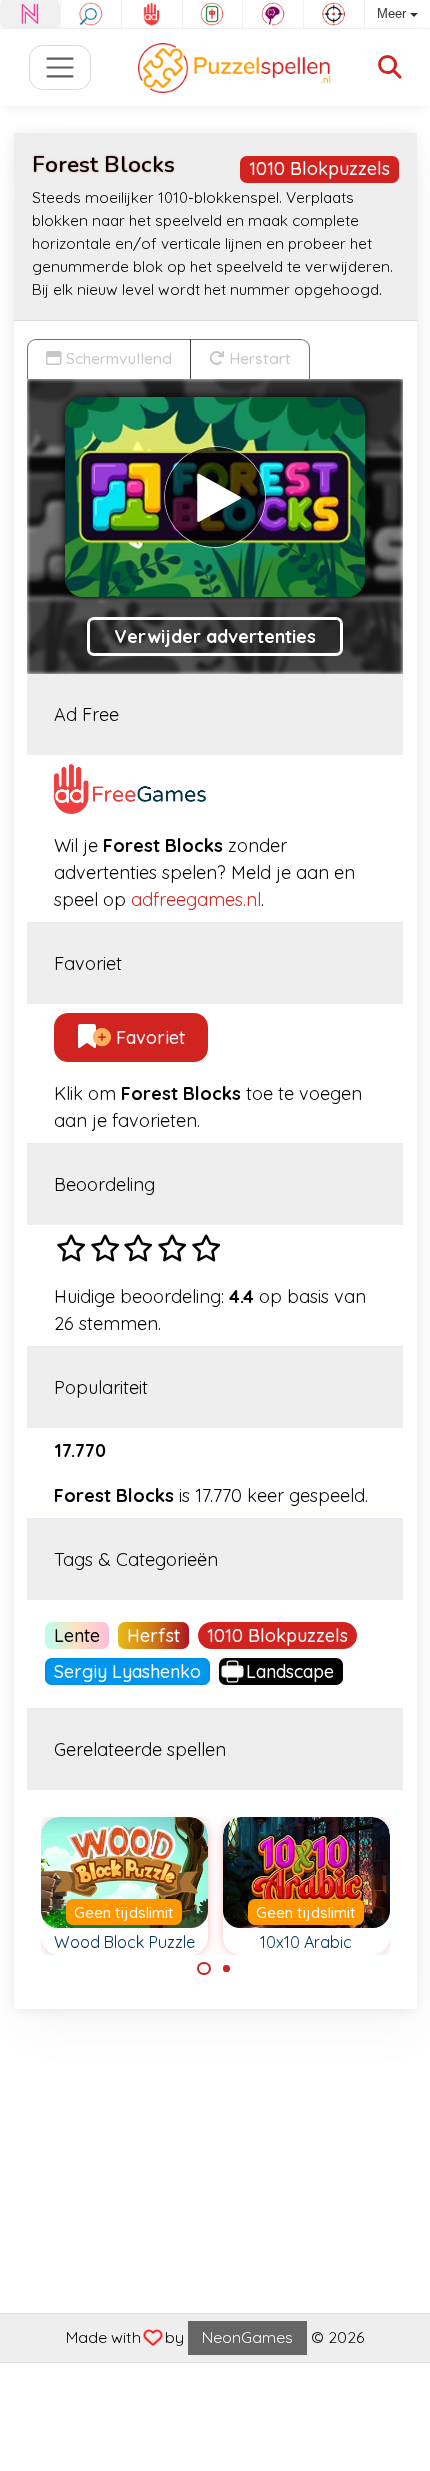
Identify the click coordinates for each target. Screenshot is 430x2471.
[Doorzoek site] (390, 67)
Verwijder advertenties (215, 636)
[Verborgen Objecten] (91, 14)
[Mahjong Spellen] (213, 14)
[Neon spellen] (30, 14)
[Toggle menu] (60, 67)
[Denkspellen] (273, 14)
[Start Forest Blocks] (215, 497)
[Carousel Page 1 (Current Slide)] (204, 1969)
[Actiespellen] (334, 14)
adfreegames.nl (196, 899)
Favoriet (148, 1037)
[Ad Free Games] (152, 14)
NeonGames (247, 2337)
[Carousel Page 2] (227, 1969)
